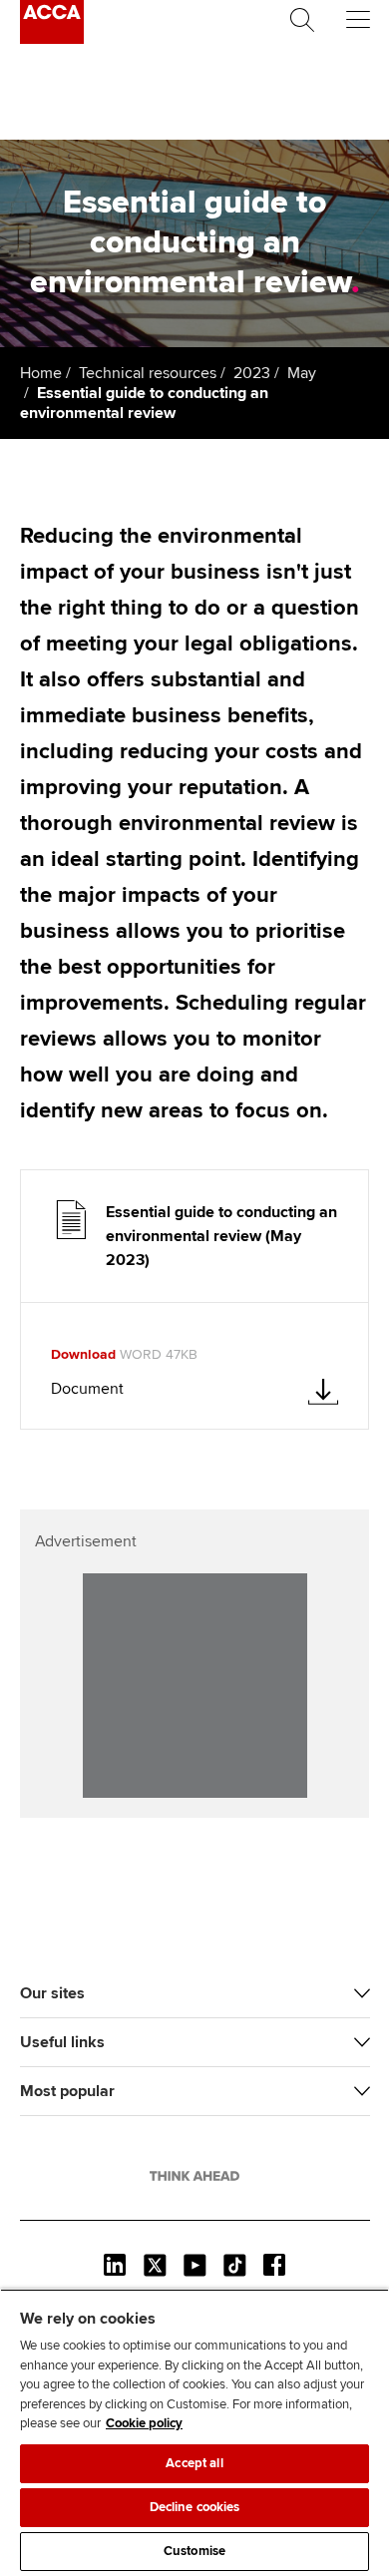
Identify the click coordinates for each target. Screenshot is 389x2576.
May (302, 373)
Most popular (67, 2091)
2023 (252, 373)
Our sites (52, 1993)
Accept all (194, 2463)
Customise (194, 2551)
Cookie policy (144, 2423)
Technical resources (148, 373)
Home (41, 373)
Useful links (62, 2042)
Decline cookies (195, 2507)
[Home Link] (194, 2176)
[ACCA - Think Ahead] (52, 39)
